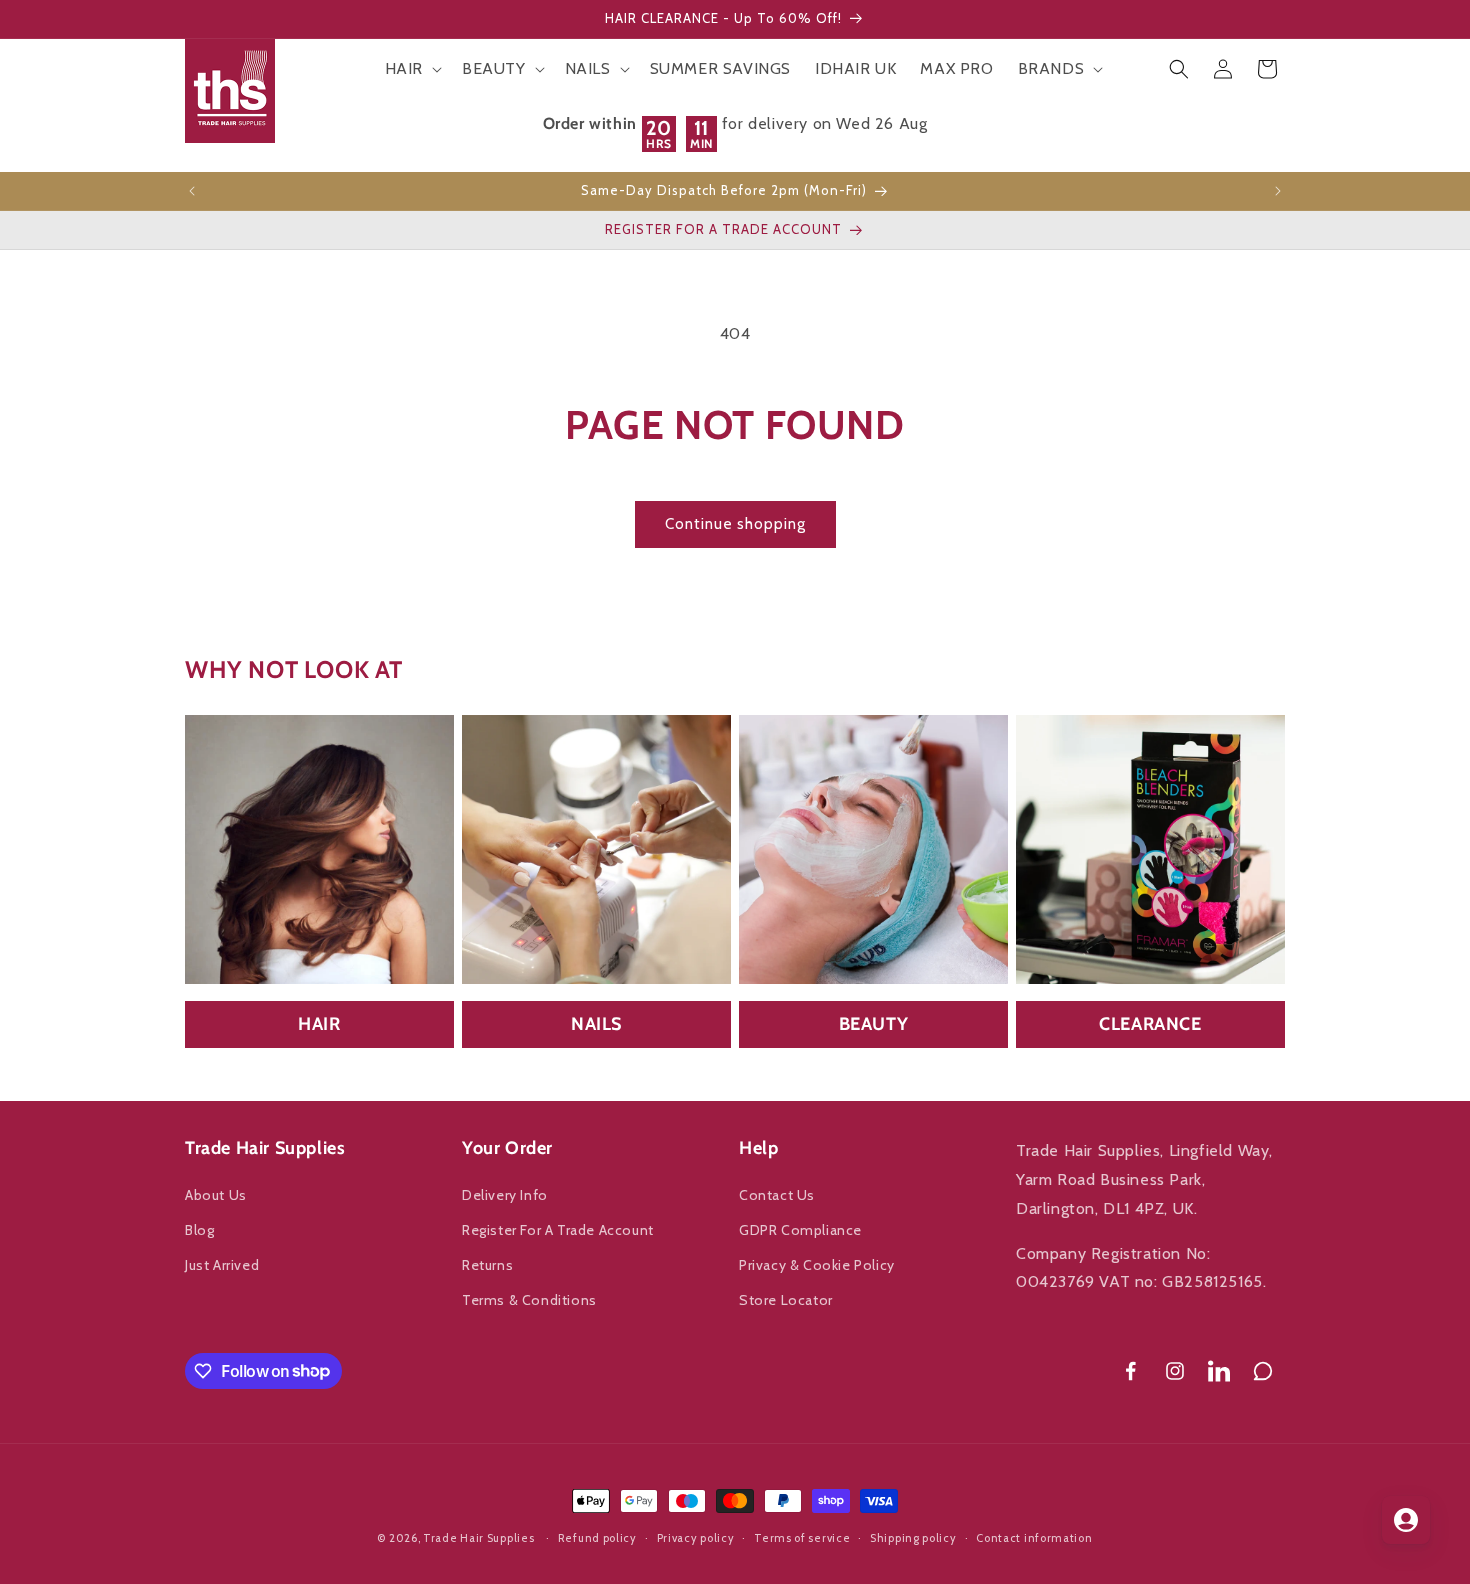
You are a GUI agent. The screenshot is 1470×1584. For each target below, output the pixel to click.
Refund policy (597, 1537)
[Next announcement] (1278, 191)
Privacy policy (696, 1537)
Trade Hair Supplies (478, 1538)
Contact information (1034, 1537)
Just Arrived (222, 1265)
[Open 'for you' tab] (1406, 1520)
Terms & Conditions (529, 1300)
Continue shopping (735, 524)
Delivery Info (505, 1195)
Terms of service (802, 1537)
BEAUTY (874, 1024)
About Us (216, 1195)
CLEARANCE (1150, 1024)
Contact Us (777, 1195)
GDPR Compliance (800, 1230)
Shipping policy (913, 1537)
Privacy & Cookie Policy (817, 1265)
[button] (411, 69)
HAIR (319, 1024)
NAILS (596, 1024)
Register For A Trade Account (558, 1230)
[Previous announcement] (192, 191)
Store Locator (786, 1300)
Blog (199, 1230)
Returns (487, 1265)
